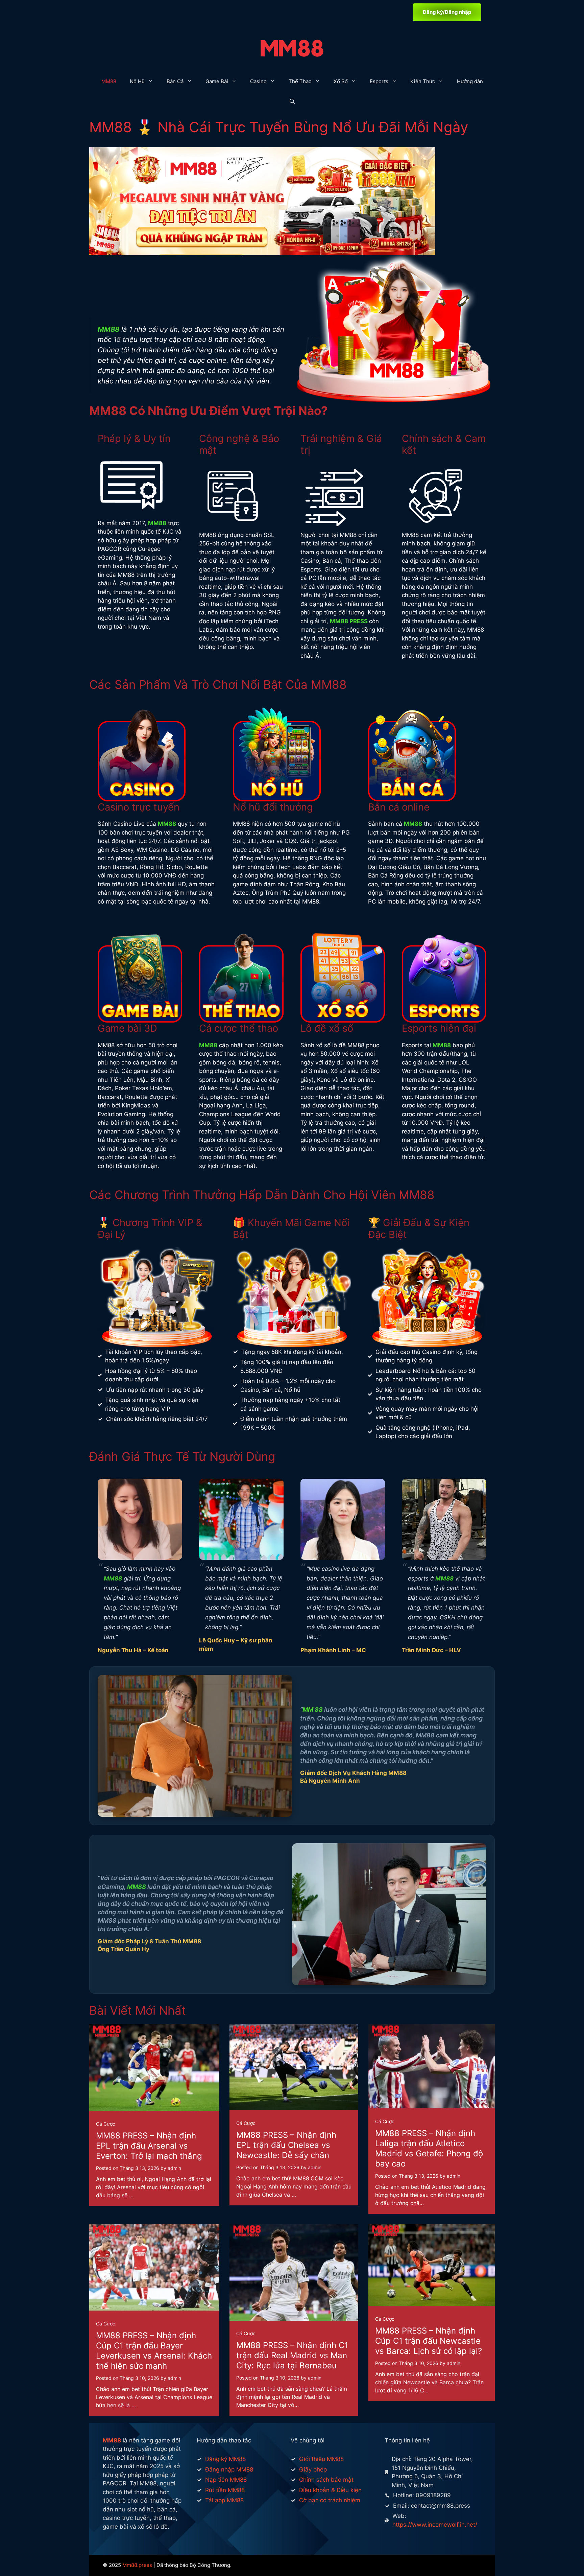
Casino (258, 81)
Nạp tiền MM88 (226, 2480)
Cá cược (106, 2124)
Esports (379, 81)
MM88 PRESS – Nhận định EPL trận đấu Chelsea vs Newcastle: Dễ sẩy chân (286, 2145)
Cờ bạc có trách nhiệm (330, 2500)
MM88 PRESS (349, 621)
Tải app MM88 (224, 2500)
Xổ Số (341, 81)
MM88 (109, 81)
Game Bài (217, 81)
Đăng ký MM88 (225, 2459)
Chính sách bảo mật (326, 2480)
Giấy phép (313, 2469)
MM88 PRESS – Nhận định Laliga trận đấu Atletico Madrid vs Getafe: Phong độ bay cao (429, 2148)
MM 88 (313, 1709)
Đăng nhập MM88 (229, 2469)
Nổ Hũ (137, 81)
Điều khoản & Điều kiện (330, 2490)
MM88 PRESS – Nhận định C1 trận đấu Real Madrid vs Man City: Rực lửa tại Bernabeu (292, 2355)
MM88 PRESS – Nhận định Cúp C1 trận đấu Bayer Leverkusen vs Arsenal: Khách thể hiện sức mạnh (154, 2351)
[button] (292, 102)
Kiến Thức (423, 81)
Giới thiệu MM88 (321, 2459)
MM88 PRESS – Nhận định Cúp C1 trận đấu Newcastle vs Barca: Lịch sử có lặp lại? (429, 2341)
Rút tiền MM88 (225, 2490)
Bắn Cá (175, 81)
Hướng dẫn (470, 81)
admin (174, 2168)
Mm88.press (137, 2565)
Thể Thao (300, 81)
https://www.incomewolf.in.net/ (435, 2525)
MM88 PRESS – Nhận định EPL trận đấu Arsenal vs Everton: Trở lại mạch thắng (149, 2146)
